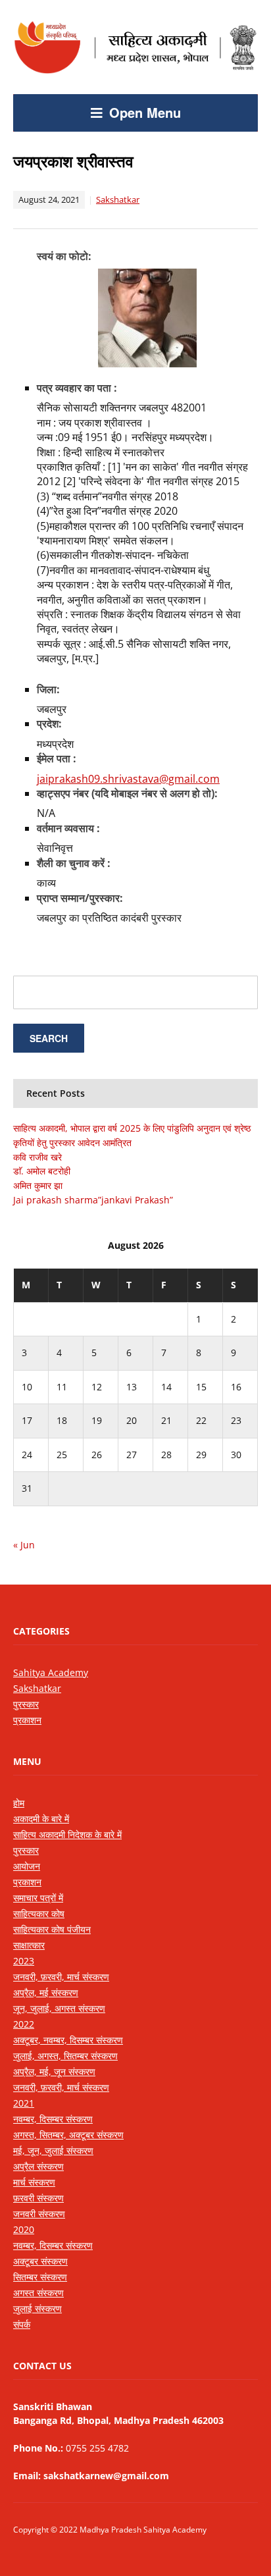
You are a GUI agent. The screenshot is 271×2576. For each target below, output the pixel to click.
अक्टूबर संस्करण (40, 2261)
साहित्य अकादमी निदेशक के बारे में (67, 1834)
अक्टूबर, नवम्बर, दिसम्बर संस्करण (68, 2040)
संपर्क (22, 2324)
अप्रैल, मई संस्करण (46, 1992)
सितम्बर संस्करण (40, 2277)
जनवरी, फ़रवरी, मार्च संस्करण (61, 1977)
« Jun (24, 1545)
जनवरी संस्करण (39, 2214)
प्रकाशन (27, 1720)
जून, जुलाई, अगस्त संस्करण (59, 2008)
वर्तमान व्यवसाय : (68, 828)
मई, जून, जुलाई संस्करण (53, 2150)
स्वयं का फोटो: (64, 256)
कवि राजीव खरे (37, 1157)
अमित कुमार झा (38, 1185)
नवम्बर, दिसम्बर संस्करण (53, 2119)
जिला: (48, 689)
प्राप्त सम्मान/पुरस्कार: (80, 898)
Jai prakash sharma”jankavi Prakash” (93, 1200)
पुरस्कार (26, 1704)
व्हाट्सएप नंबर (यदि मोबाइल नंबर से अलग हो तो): (127, 793)
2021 (24, 2103)
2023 (24, 1961)
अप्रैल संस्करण (38, 2166)
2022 (24, 2024)
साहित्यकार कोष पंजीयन (52, 1929)
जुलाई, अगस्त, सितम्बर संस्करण (65, 2056)
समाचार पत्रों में (38, 1898)
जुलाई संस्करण (37, 2308)
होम (19, 1803)
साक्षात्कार (29, 1945)
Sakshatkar (118, 199)
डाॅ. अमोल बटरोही (42, 1171)
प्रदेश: (49, 723)
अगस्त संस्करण (38, 2293)
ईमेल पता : (57, 758)
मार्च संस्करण (34, 2182)
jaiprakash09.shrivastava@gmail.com (128, 779)
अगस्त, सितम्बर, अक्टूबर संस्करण (68, 2135)
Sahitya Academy (51, 1672)
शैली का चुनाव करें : (74, 863)
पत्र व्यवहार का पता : (77, 388)
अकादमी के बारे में (41, 1819)
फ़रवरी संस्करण (38, 2198)
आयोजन (27, 1866)
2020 (24, 2229)
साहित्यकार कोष (39, 1913)
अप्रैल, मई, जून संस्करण (54, 2071)
